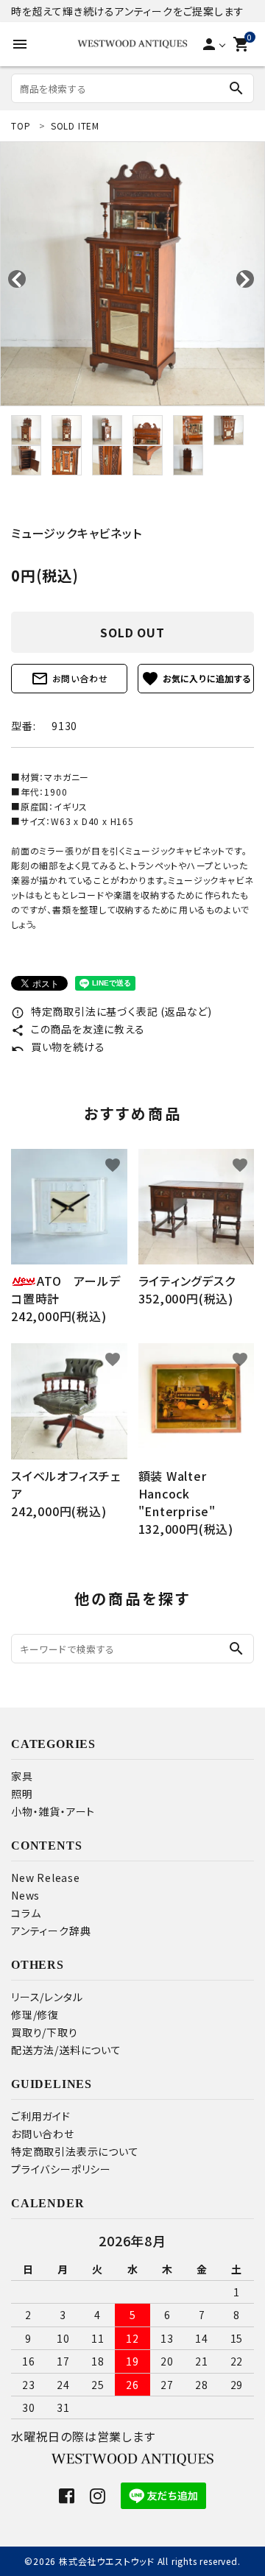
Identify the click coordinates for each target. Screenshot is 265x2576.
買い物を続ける (58, 1047)
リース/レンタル (47, 1997)
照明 (22, 1794)
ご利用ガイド (41, 2116)
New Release (46, 1878)
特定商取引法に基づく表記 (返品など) (112, 1011)
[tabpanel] (132, 274)
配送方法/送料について (66, 2050)
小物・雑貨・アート (53, 1811)
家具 (22, 1776)
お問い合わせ (70, 679)
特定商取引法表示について (75, 2151)
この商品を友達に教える (78, 1029)
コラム (26, 1913)
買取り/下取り (45, 2032)
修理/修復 (35, 2014)
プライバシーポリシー (61, 2169)
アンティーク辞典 (51, 1931)
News (25, 1895)
